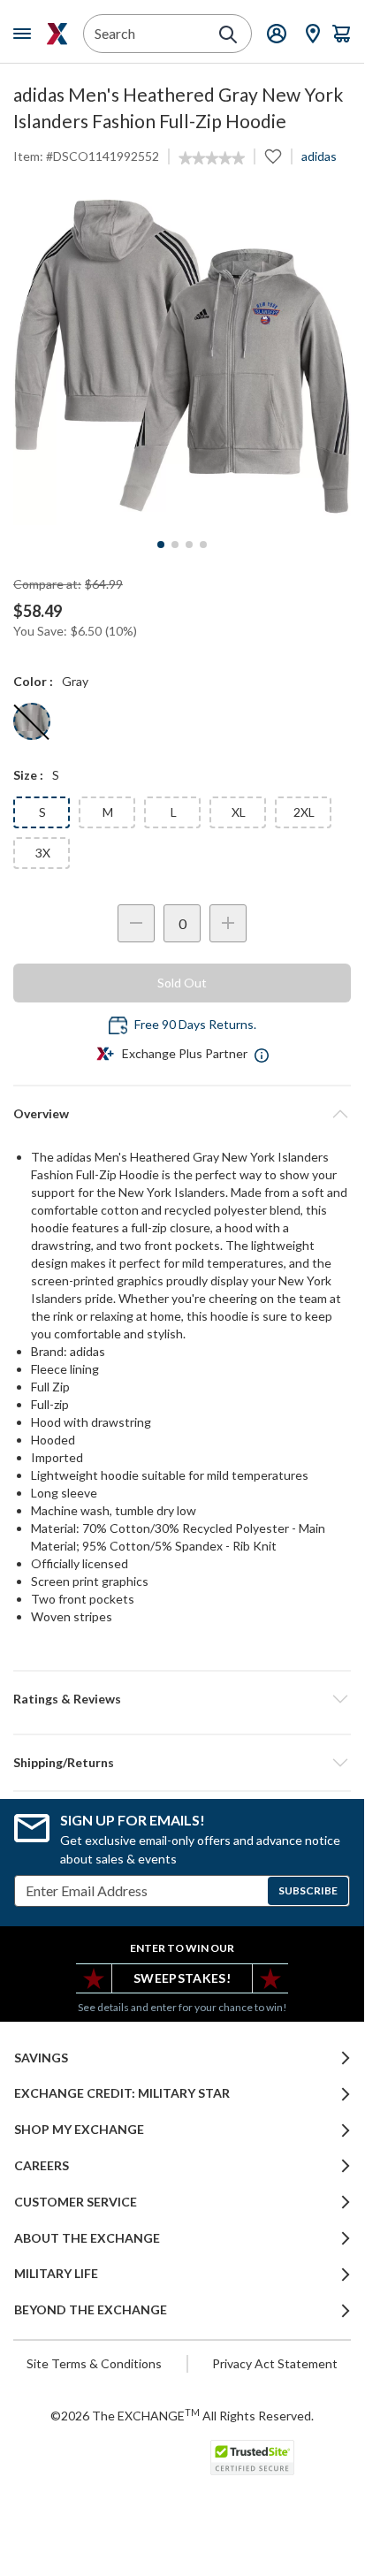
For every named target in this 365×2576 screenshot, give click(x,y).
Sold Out (182, 983)
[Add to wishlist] (273, 156)
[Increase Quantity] (228, 923)
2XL (304, 812)
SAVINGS (41, 2058)
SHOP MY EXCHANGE (79, 2130)
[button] (182, 1699)
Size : (28, 775)
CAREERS (42, 2166)
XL (239, 812)
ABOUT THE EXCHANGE (87, 2238)
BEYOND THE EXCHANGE (91, 2310)
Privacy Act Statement (275, 2363)
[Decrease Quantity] (136, 923)
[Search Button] (228, 34)
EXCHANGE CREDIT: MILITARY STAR (122, 2093)
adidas (319, 156)
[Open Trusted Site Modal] (252, 2458)
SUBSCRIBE (308, 1890)
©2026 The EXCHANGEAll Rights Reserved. (182, 2415)
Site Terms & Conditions (94, 2363)
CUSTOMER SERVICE (76, 2202)
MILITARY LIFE (56, 2274)
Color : (33, 681)
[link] (212, 158)
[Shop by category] (26, 34)
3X (43, 853)
